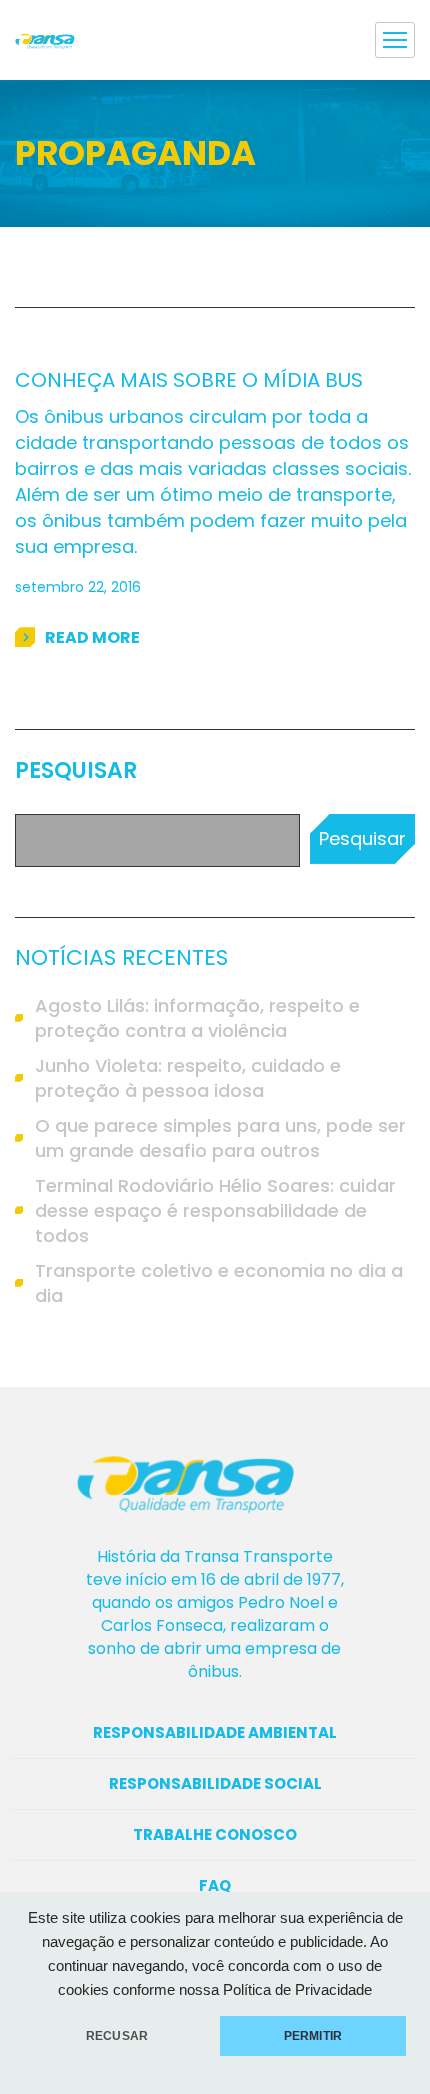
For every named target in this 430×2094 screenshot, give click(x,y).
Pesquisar (76, 771)
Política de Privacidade (297, 1990)
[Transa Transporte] (53, 40)
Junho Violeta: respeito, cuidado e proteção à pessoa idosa (188, 1078)
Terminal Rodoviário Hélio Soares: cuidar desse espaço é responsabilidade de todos (215, 1210)
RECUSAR (117, 2036)
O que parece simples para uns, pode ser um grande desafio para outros (220, 1138)
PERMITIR (313, 2036)
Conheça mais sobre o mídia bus (189, 380)
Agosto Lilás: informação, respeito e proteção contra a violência (197, 1018)
